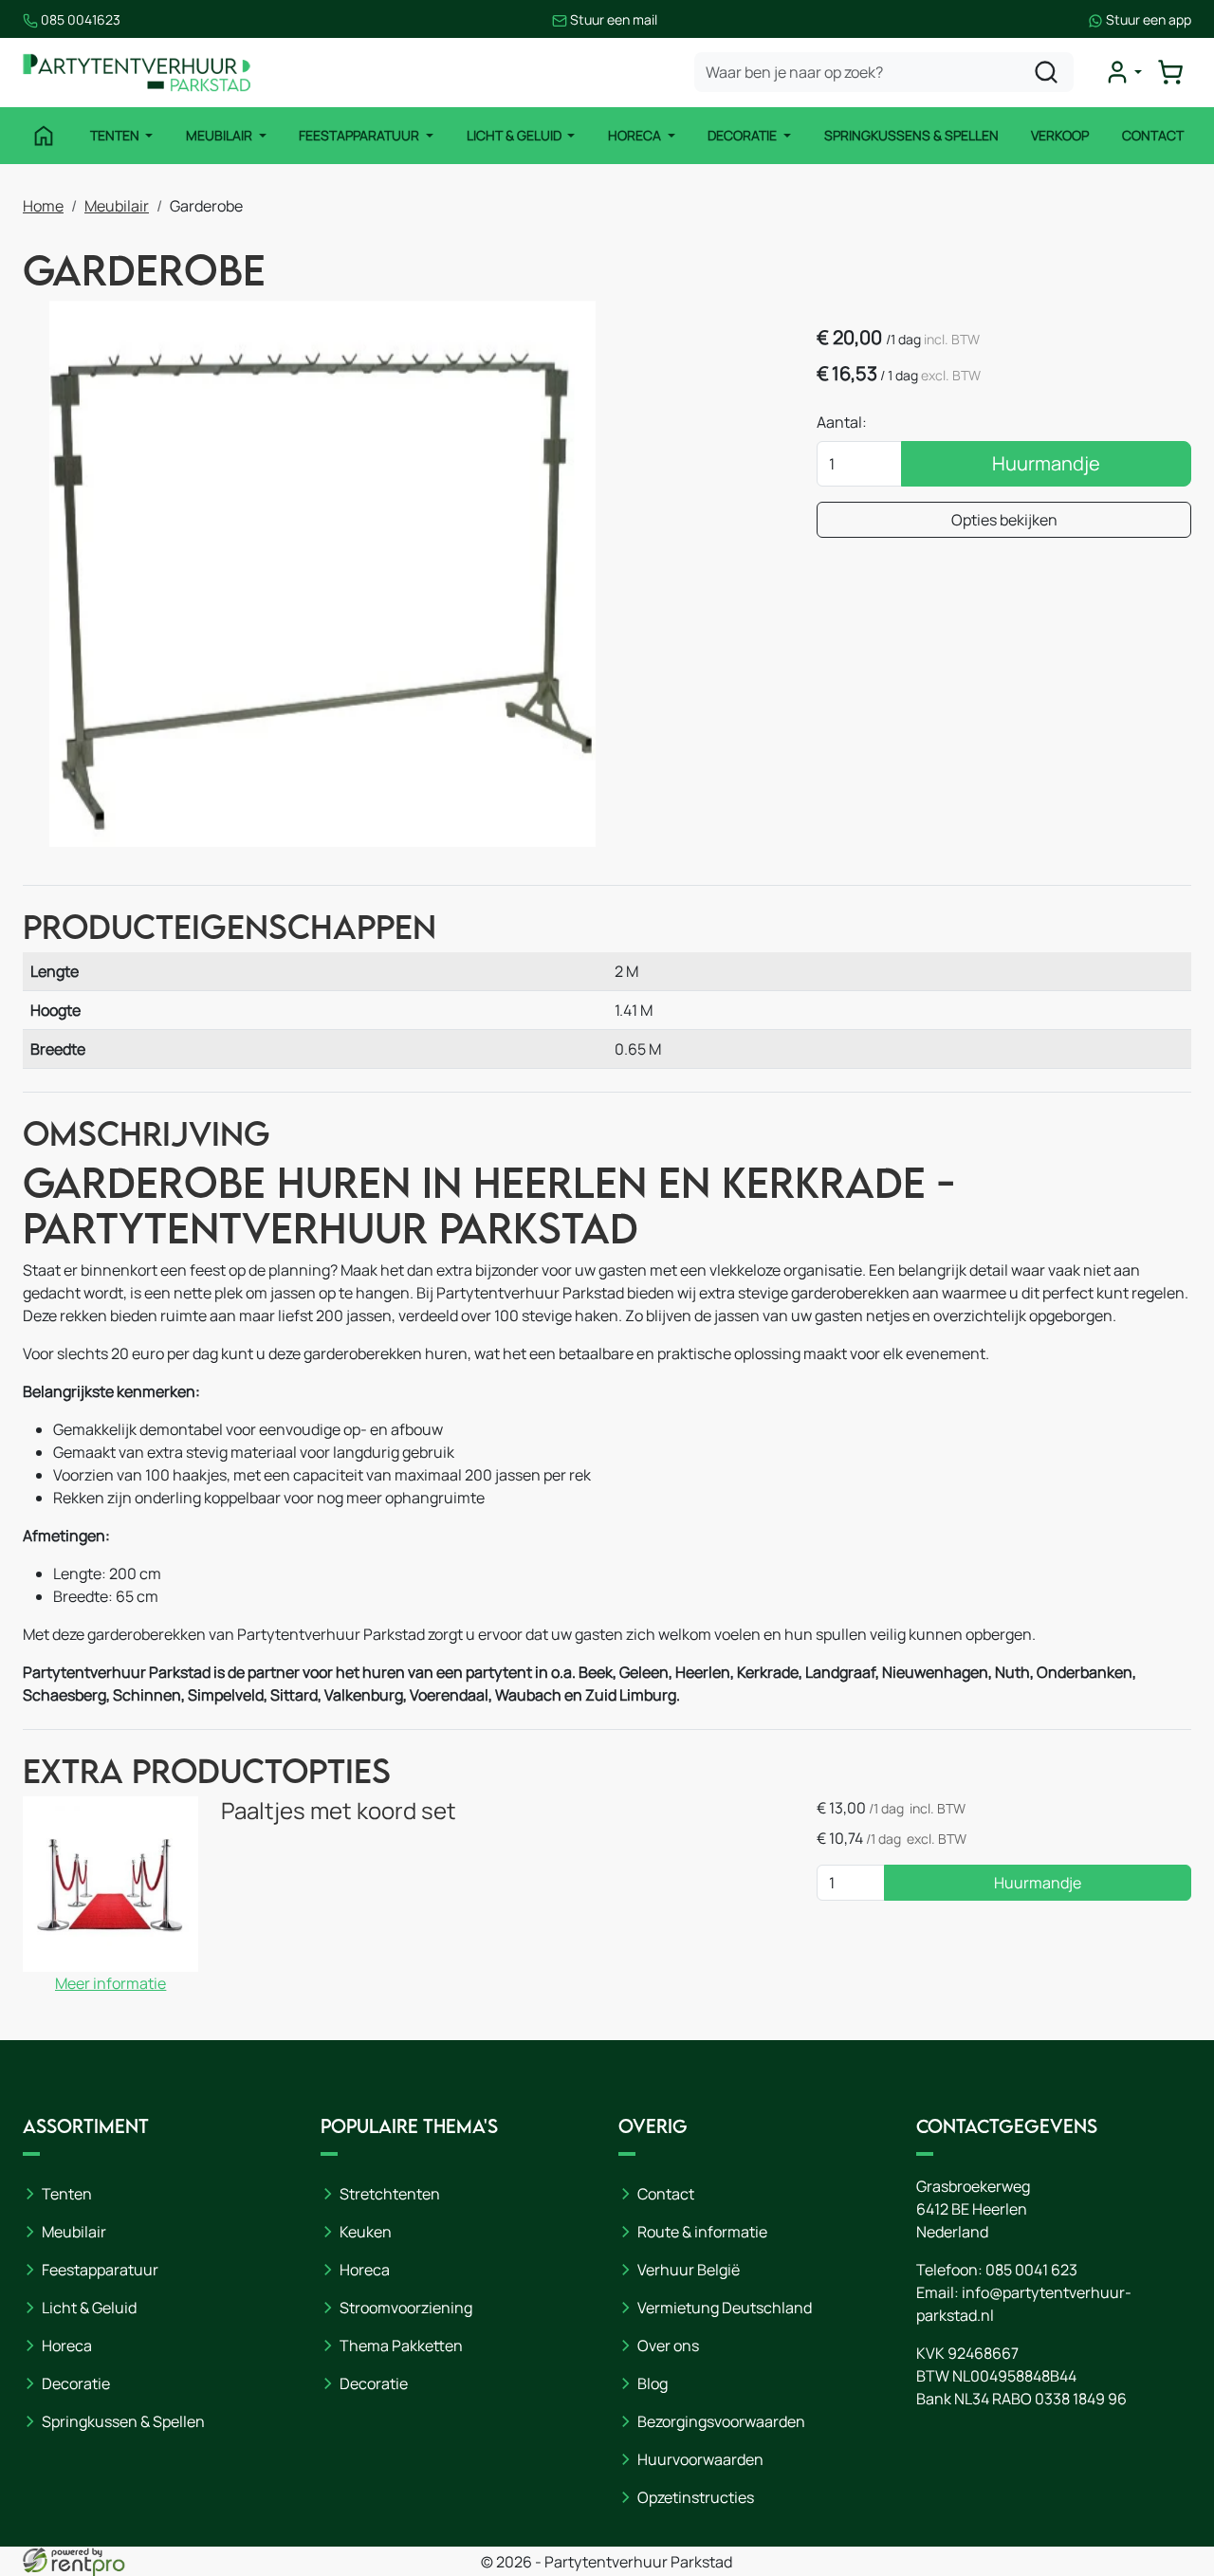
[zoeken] (1046, 72)
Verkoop (1060, 135)
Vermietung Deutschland (725, 2308)
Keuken (366, 2232)
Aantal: (842, 422)
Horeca (636, 135)
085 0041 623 (1031, 2270)
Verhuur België (689, 2270)
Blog (653, 2383)
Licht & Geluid (515, 135)
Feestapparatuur (360, 135)
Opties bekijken (1004, 520)
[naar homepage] (137, 73)
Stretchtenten (390, 2194)
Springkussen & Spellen (123, 2421)
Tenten (116, 135)
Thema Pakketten (401, 2346)
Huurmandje (1046, 463)
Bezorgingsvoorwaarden (721, 2421)
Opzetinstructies (696, 2497)
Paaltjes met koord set (339, 1810)
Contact (1153, 135)
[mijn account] (1123, 72)
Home (43, 206)
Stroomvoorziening (406, 2308)
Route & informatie (702, 2232)
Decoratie (744, 135)
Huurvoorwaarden (700, 2459)
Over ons (668, 2346)
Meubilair (221, 135)
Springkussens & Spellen (911, 135)
